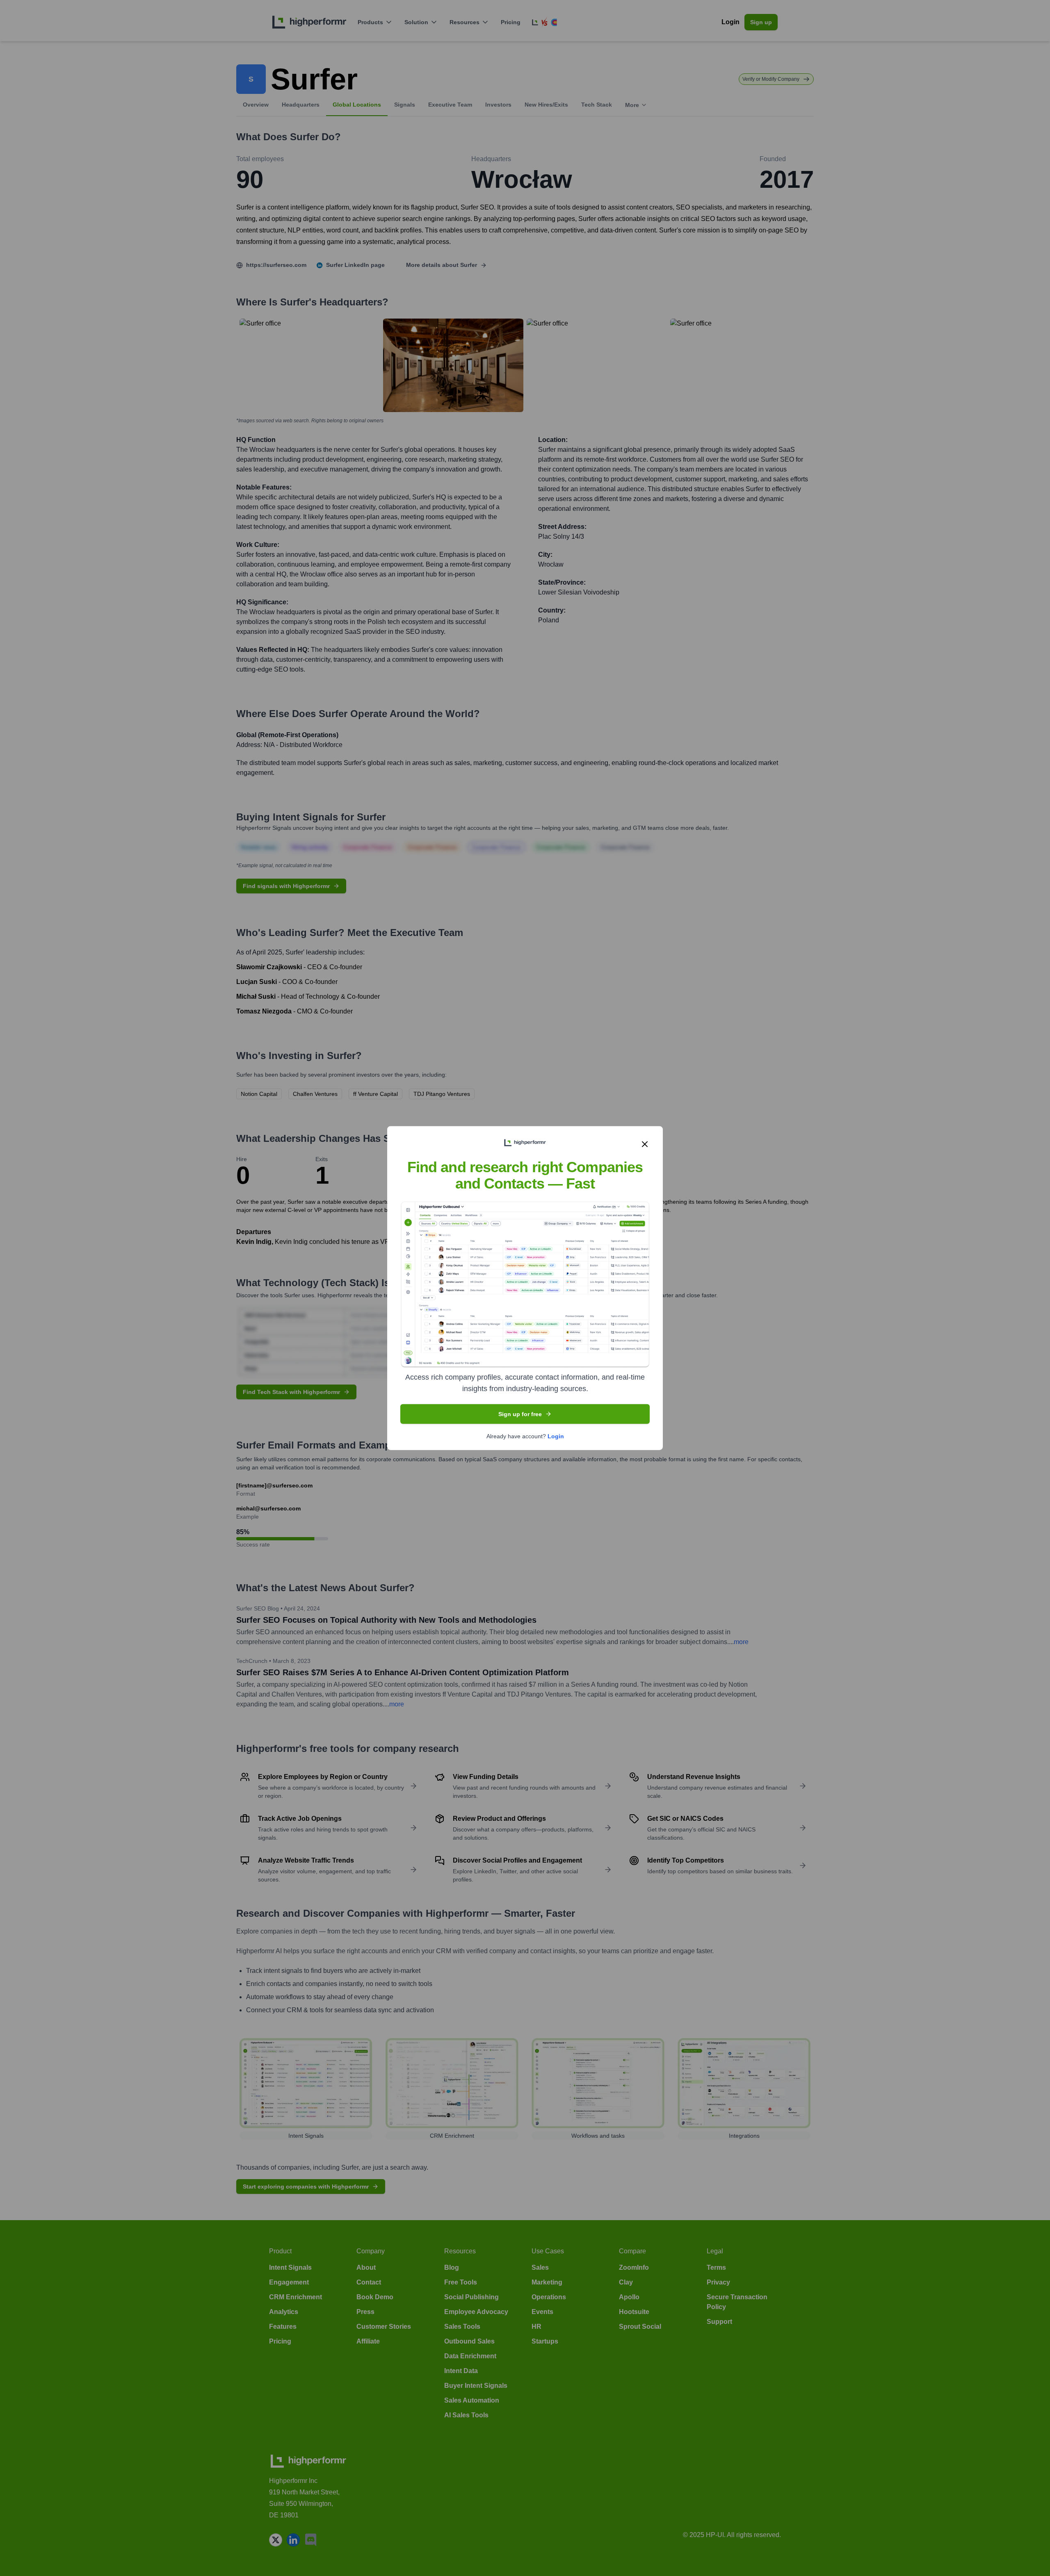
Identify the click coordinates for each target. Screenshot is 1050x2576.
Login (556, 1436)
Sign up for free (520, 1414)
